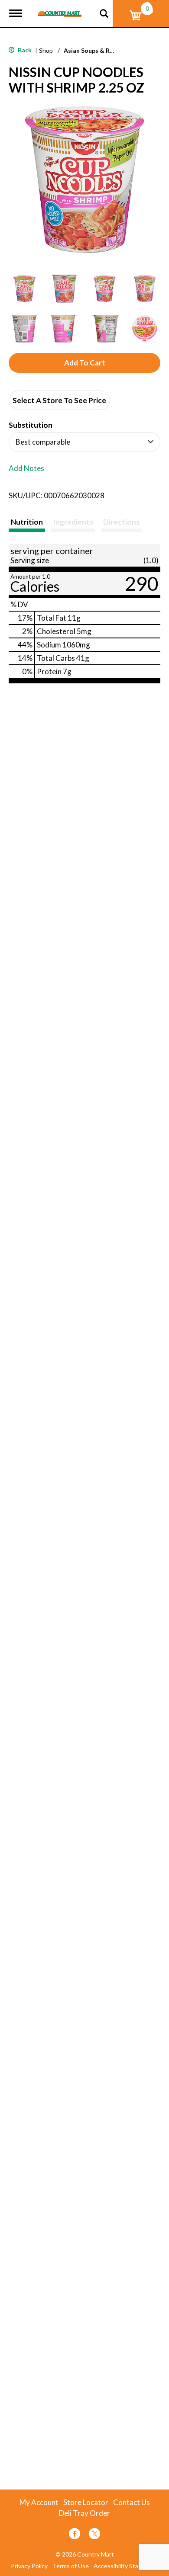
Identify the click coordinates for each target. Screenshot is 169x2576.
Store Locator (86, 2502)
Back (24, 50)
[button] (24, 289)
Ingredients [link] (73, 522)
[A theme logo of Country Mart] (60, 8)
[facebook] (75, 2535)
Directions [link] (121, 522)
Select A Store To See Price (59, 400)
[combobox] (84, 442)
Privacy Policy (29, 2566)
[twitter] (94, 2535)
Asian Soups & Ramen (94, 50)
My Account (39, 2502)
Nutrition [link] (27, 522)
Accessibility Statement (126, 2566)
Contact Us (132, 2502)
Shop (46, 50)
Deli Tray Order (84, 2513)
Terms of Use (71, 2566)
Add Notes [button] (26, 469)
